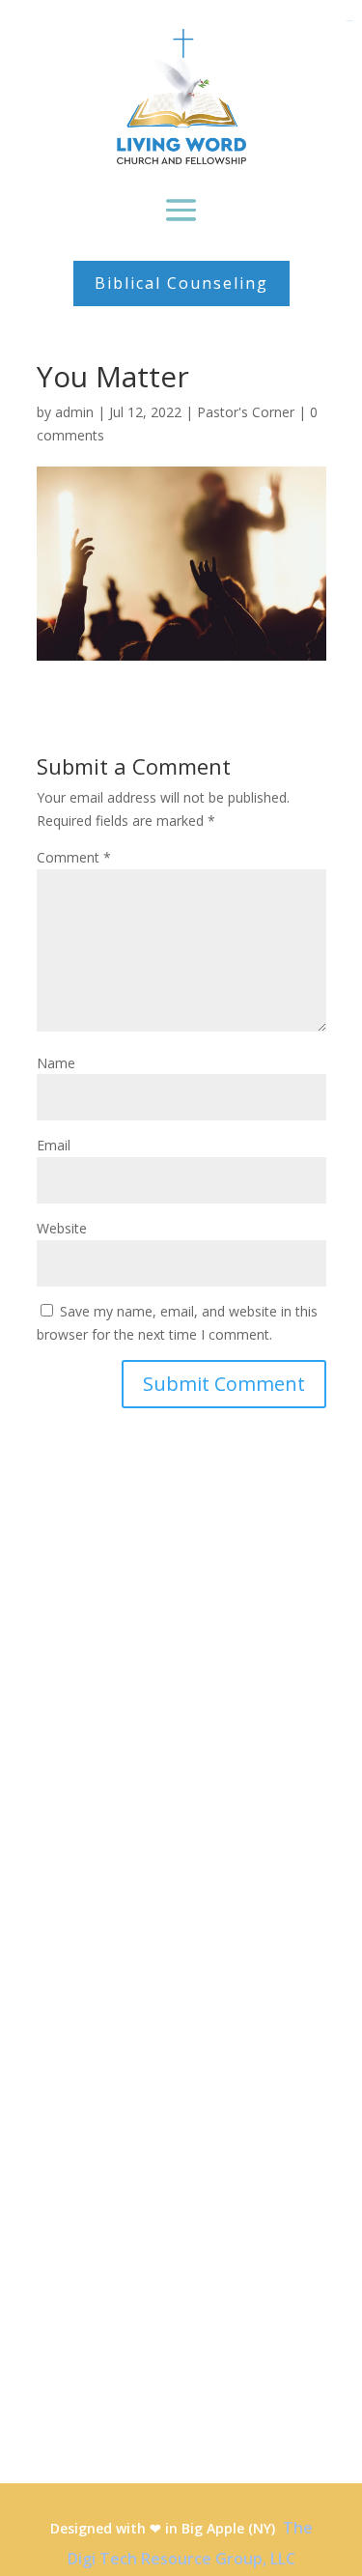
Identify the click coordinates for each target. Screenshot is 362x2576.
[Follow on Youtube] (37, 2105)
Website (62, 1228)
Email (54, 1145)
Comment (74, 857)
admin (74, 412)
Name (56, 1063)
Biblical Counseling (181, 283)
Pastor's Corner (246, 412)
